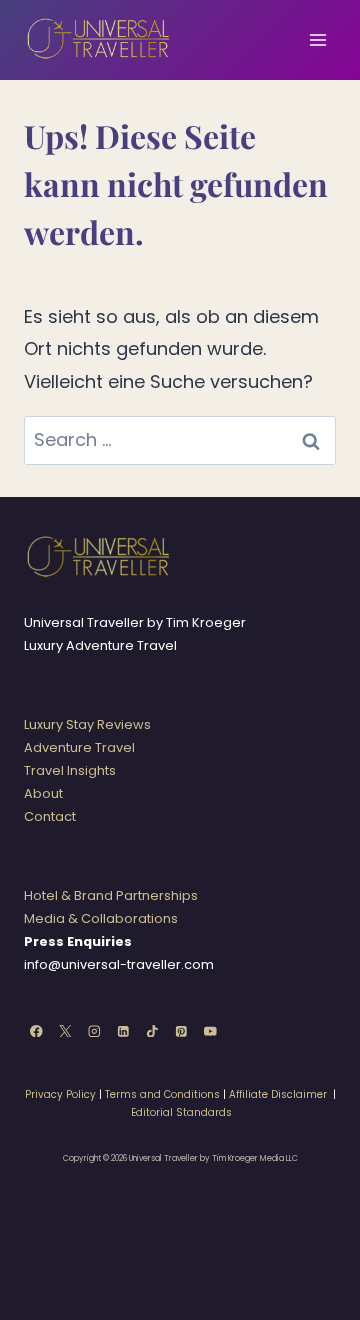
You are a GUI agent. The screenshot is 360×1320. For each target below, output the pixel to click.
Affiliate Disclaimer (278, 1094)
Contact (50, 816)
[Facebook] (36, 1030)
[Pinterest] (181, 1030)
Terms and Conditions (162, 1094)
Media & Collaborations (101, 918)
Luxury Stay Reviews (87, 724)
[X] (65, 1030)
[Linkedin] (123, 1030)
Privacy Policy (60, 1094)
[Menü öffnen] (317, 39)
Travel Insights (70, 770)
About (43, 793)
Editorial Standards (181, 1112)
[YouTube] (210, 1030)
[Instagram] (94, 1030)
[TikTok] (152, 1030)
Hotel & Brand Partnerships (111, 895)
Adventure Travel (79, 747)
